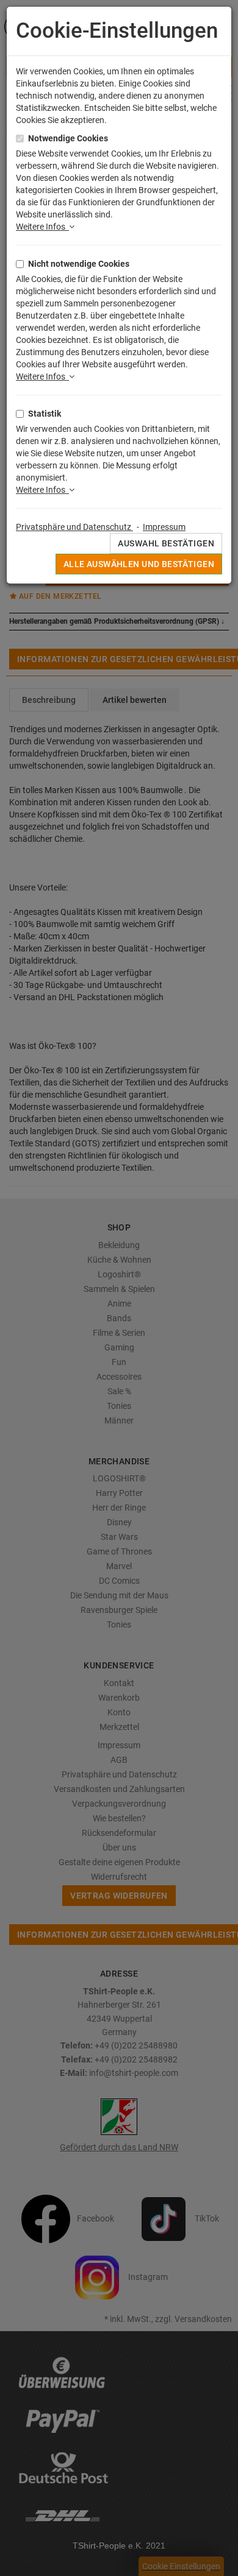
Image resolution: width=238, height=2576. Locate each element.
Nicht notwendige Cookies (79, 264)
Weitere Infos (42, 227)
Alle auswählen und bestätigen (139, 564)
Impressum (164, 527)
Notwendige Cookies (68, 138)
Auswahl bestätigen (166, 543)
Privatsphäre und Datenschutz (74, 527)
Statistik (45, 414)
